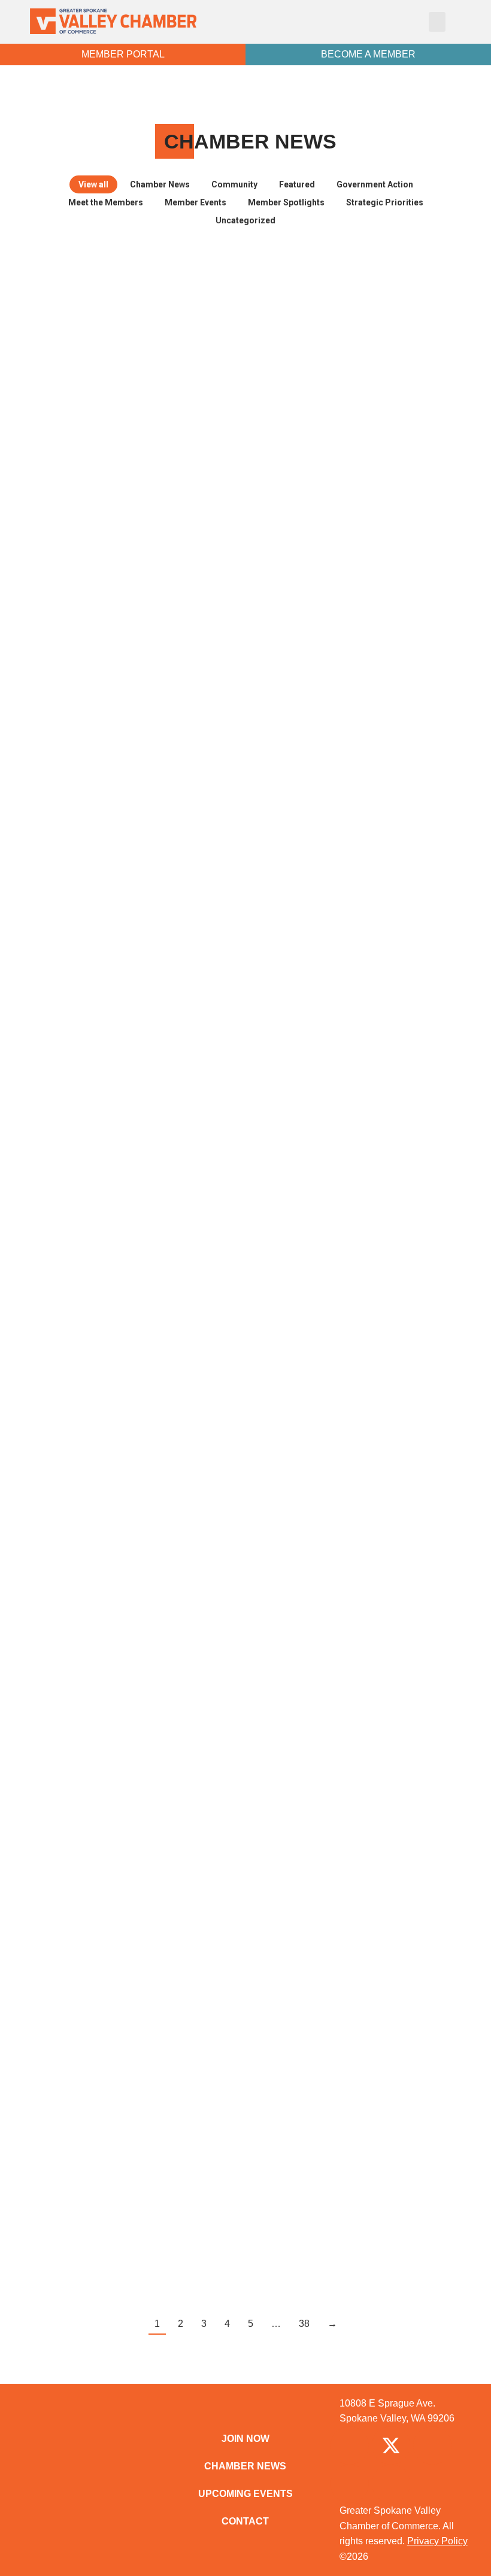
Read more (81, 525)
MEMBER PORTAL (123, 54)
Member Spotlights (286, 202)
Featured (297, 184)
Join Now (245, 2439)
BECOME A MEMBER (368, 54)
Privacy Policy (437, 2541)
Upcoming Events (245, 2494)
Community (234, 184)
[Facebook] (350, 2445)
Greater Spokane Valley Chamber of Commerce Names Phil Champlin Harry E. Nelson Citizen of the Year (350, 1752)
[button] (437, 22)
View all (93, 184)
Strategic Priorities (385, 202)
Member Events (196, 202)
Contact (245, 2521)
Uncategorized (245, 220)
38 (304, 2324)
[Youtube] (391, 2484)
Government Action (375, 184)
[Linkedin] (350, 2484)
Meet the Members (106, 202)
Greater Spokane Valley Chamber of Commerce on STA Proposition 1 (138, 1078)
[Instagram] (432, 2445)
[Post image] (139, 328)
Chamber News (160, 184)
